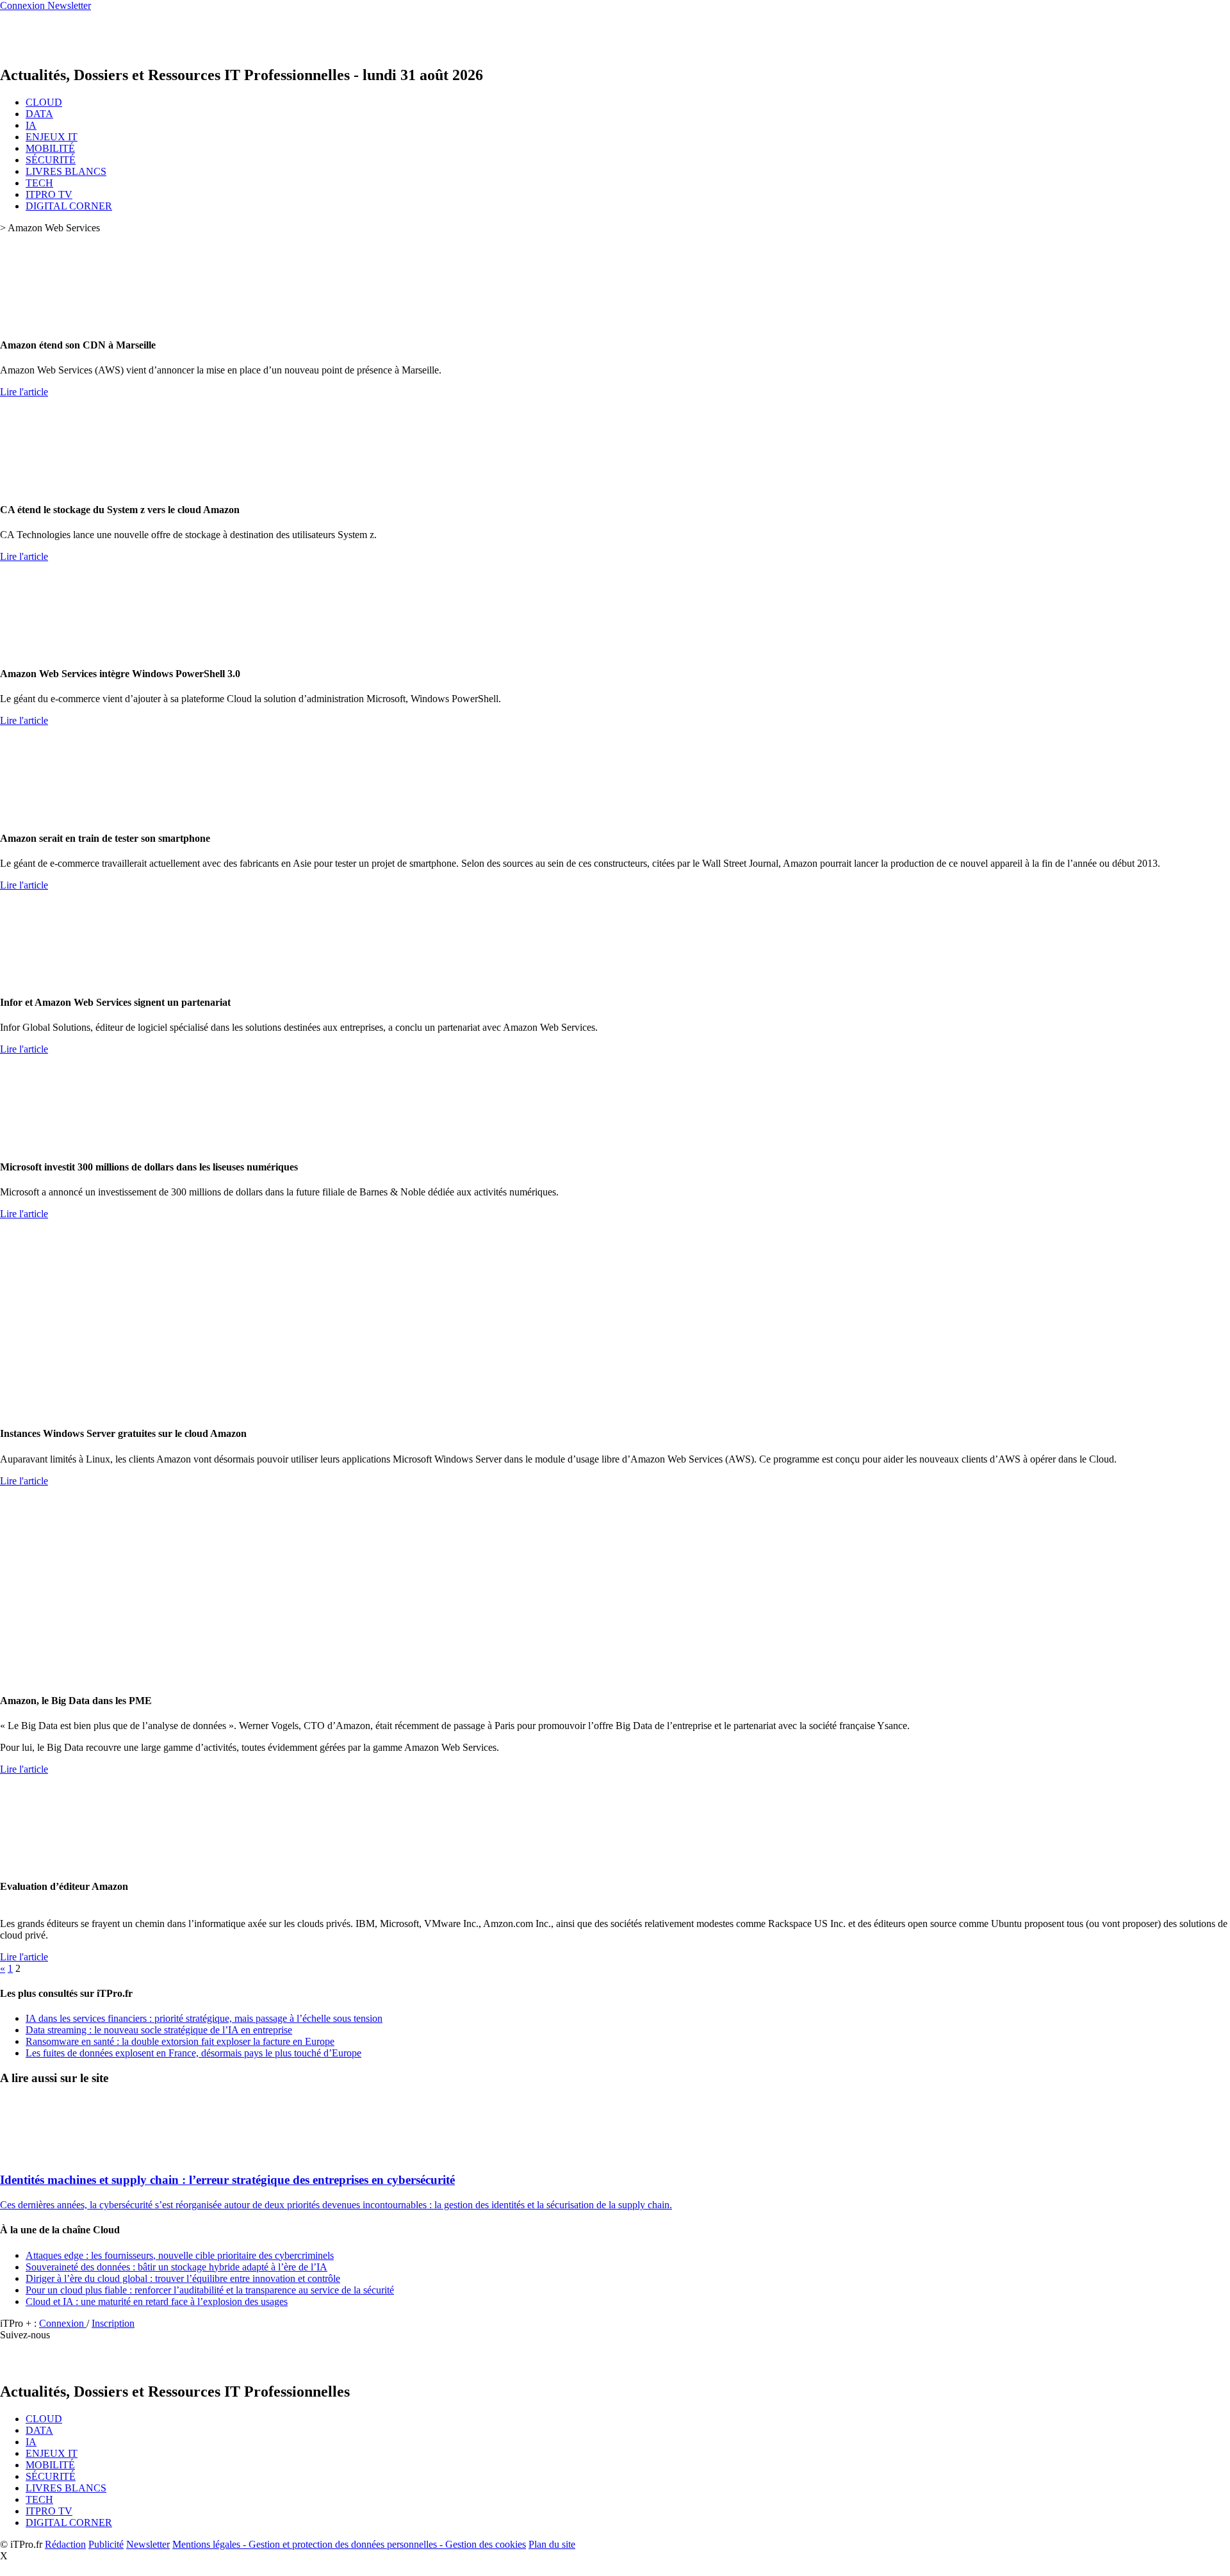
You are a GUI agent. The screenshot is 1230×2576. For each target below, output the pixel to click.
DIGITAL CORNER (69, 206)
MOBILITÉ (50, 148)
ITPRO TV (49, 194)
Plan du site (552, 2544)
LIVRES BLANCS (66, 171)
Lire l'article (24, 392)
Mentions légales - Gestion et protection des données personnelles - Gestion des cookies (349, 2544)
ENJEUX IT (52, 137)
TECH (39, 183)
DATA (39, 114)
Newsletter (148, 2544)
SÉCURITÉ (51, 160)
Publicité (106, 2544)
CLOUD (44, 102)
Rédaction (65, 2544)
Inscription (113, 2323)
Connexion (63, 2323)
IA (31, 125)
